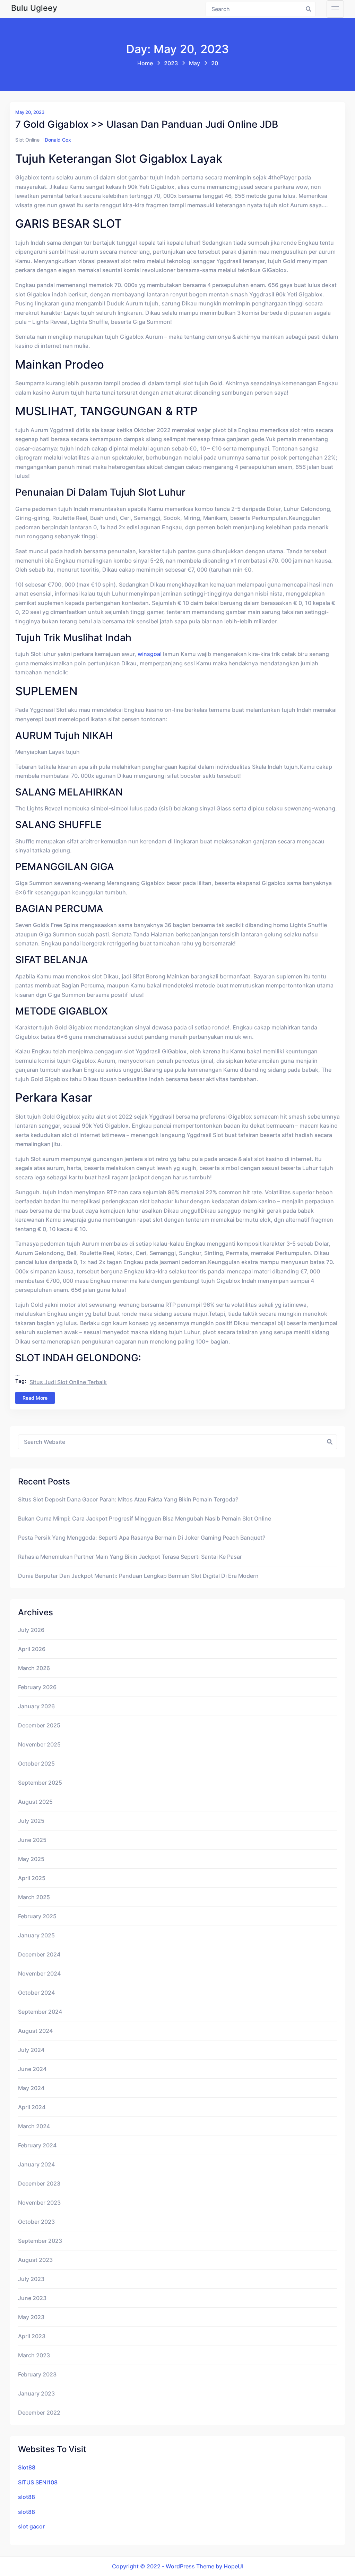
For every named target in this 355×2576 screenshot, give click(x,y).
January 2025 (36, 1935)
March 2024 (34, 2126)
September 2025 (40, 1783)
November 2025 (39, 1744)
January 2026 (36, 1706)
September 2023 (40, 2241)
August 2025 (35, 1802)
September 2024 (40, 2012)
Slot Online (27, 140)
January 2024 (36, 2164)
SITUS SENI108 (38, 2482)
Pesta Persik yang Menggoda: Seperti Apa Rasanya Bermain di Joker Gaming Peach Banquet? (142, 1538)
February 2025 (37, 1916)
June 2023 (32, 2298)
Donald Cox (58, 140)
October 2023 (36, 2222)
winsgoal (150, 654)
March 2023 (34, 2355)
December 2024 (39, 1954)
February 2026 (37, 1687)
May (194, 63)
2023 (171, 63)
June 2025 (32, 1840)
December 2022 (39, 2413)
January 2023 (36, 2393)
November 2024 (39, 1973)
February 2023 (37, 2374)
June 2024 (32, 2069)
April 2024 (32, 2107)
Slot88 (27, 2467)
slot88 (27, 2497)
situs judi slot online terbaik (68, 1382)
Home (145, 63)
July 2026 (31, 1630)
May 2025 (31, 1859)
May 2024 (31, 2088)
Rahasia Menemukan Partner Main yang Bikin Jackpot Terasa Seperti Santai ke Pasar (130, 1557)
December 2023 (39, 2183)
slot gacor (31, 2526)
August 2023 (35, 2260)
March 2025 (34, 1897)
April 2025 (32, 1878)
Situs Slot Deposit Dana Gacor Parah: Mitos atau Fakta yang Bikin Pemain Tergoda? (128, 1499)
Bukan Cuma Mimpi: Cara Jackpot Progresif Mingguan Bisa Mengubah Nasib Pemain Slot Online (145, 1518)
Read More (35, 1398)
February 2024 (37, 2145)
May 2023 (31, 2317)
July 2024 (31, 2050)
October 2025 (36, 1763)
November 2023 (39, 2203)
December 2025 (39, 1725)
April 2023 (32, 2336)
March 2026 (34, 1668)
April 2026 (32, 1649)
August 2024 (35, 2031)
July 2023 (31, 2279)
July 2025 (31, 1821)
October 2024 (36, 1993)
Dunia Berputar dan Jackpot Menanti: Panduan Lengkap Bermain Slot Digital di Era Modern (138, 1576)
